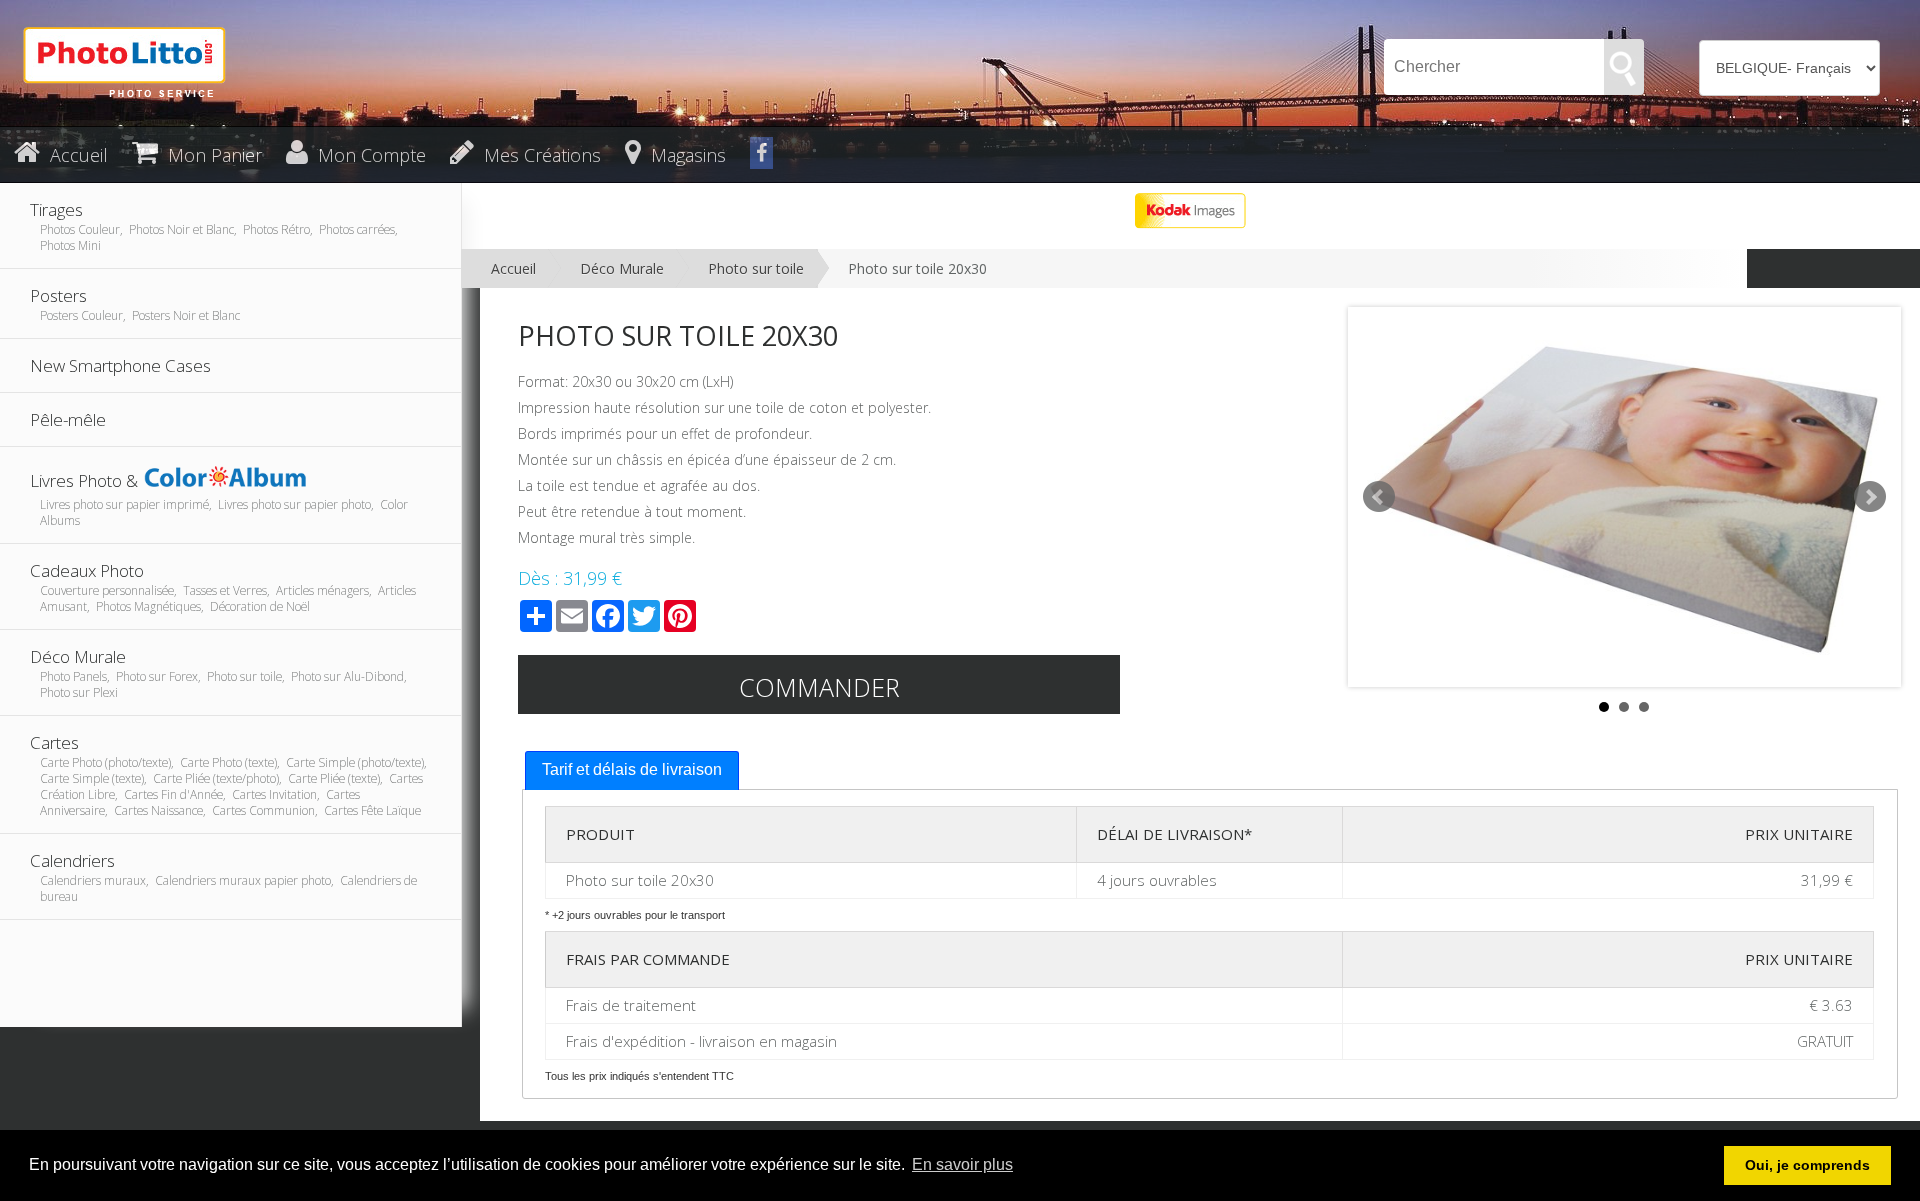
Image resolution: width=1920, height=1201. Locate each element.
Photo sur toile (756, 268)
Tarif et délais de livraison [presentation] (632, 769)
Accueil (513, 268)
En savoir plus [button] (962, 1164)
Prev (1379, 497)
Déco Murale (622, 268)
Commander (819, 687)
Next (1870, 497)
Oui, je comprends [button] (1807, 1165)
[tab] (632, 770)
